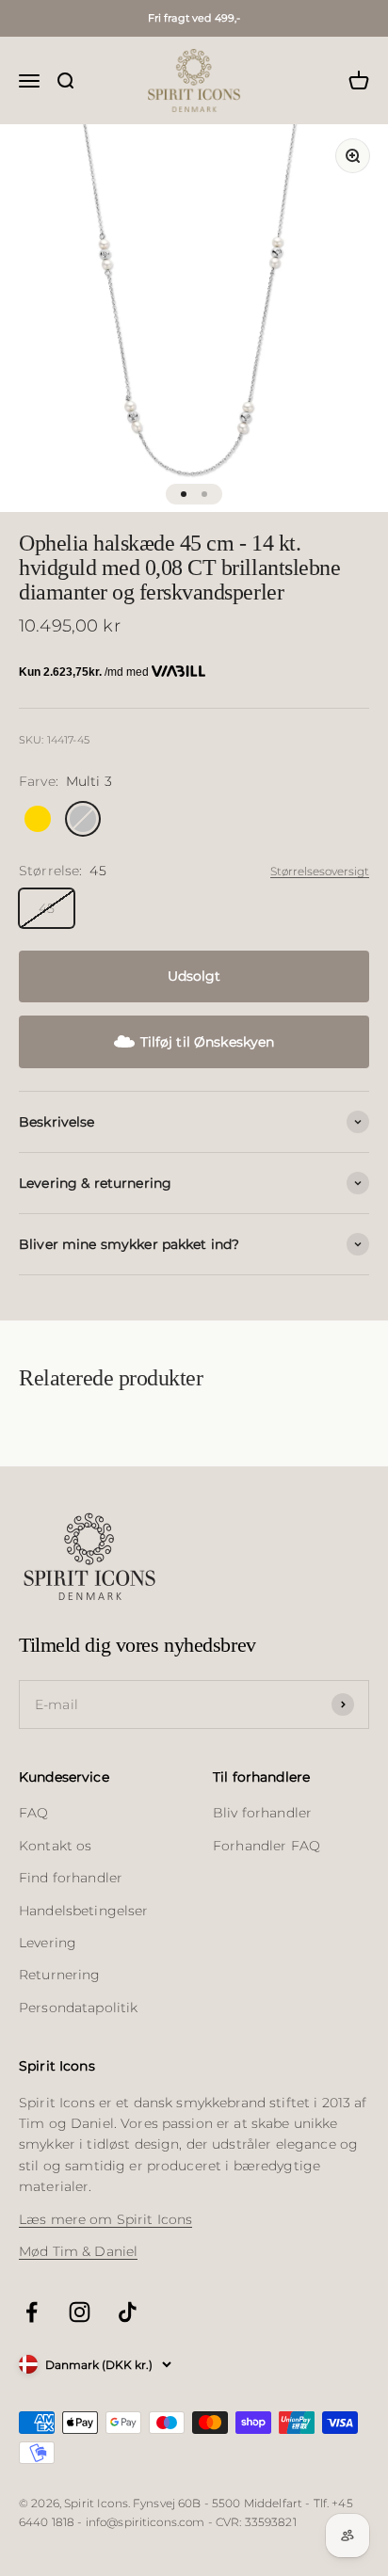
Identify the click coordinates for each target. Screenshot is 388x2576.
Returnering (60, 1975)
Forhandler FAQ (267, 1846)
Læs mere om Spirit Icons (105, 2219)
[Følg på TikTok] (128, 2312)
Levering (48, 1943)
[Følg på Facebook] (32, 2312)
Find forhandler (71, 1878)
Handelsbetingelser (84, 1911)
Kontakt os (55, 1846)
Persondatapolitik (78, 2008)
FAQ (33, 1813)
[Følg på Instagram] (80, 2312)
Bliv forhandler (262, 1813)
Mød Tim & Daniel (78, 2251)
